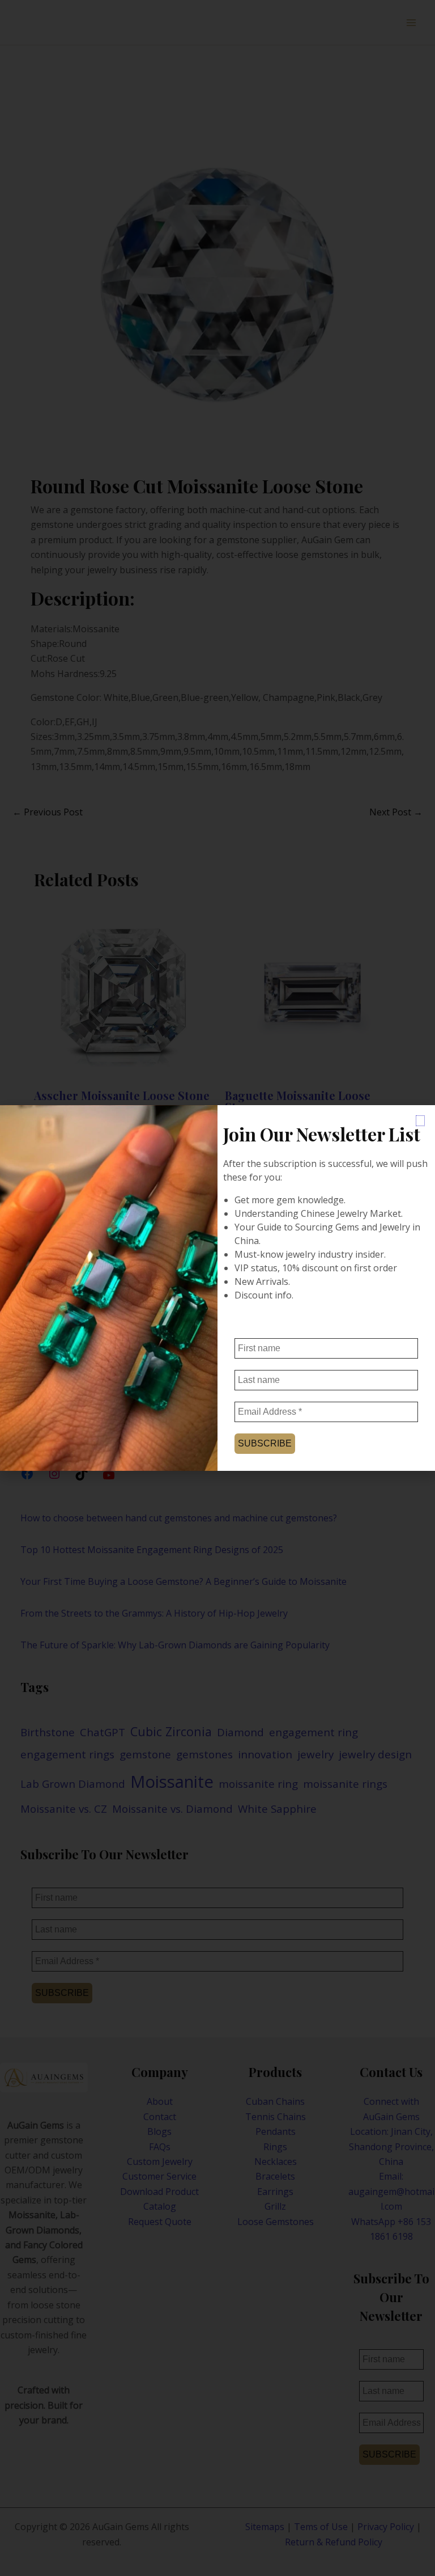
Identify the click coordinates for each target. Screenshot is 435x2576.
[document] (217, 1288)
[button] (420, 1121)
